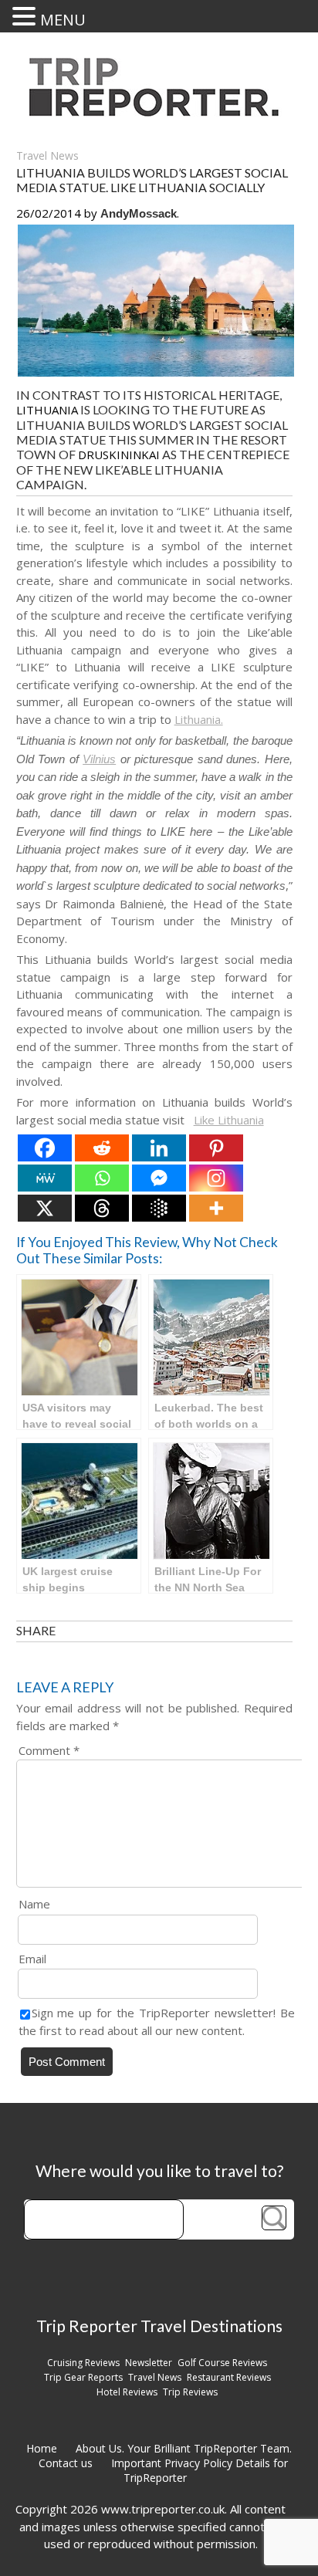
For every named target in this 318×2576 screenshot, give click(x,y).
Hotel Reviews (127, 2392)
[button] (26, 16)
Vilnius (99, 759)
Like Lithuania (229, 1120)
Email (32, 1959)
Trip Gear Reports (83, 2377)
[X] (45, 1208)
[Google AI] (159, 1208)
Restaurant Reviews (229, 2377)
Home (42, 2448)
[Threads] (102, 1208)
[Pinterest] (216, 1148)
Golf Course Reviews (222, 2363)
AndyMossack (139, 213)
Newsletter (149, 2363)
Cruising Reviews (83, 2363)
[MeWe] (45, 1178)
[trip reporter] (159, 112)
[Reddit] (102, 1148)
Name (34, 1904)
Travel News (47, 156)
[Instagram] (216, 1178)
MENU (63, 20)
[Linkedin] (159, 1148)
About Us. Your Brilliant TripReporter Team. (184, 2448)
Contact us (66, 2463)
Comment (49, 1750)
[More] (216, 1208)
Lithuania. (199, 719)
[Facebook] (45, 1148)
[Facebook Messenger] (159, 1178)
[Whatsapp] (102, 1178)
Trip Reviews (190, 2392)
